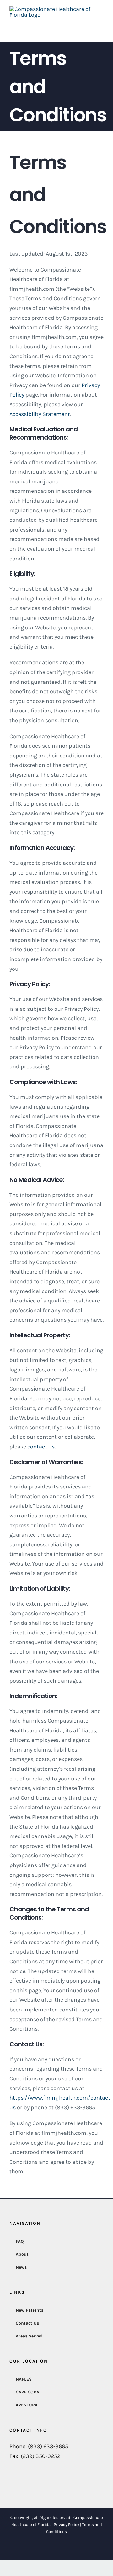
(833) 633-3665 (48, 2446)
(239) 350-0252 (40, 2456)
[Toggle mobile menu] (101, 25)
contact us (40, 1447)
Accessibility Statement (40, 414)
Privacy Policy (66, 2525)
